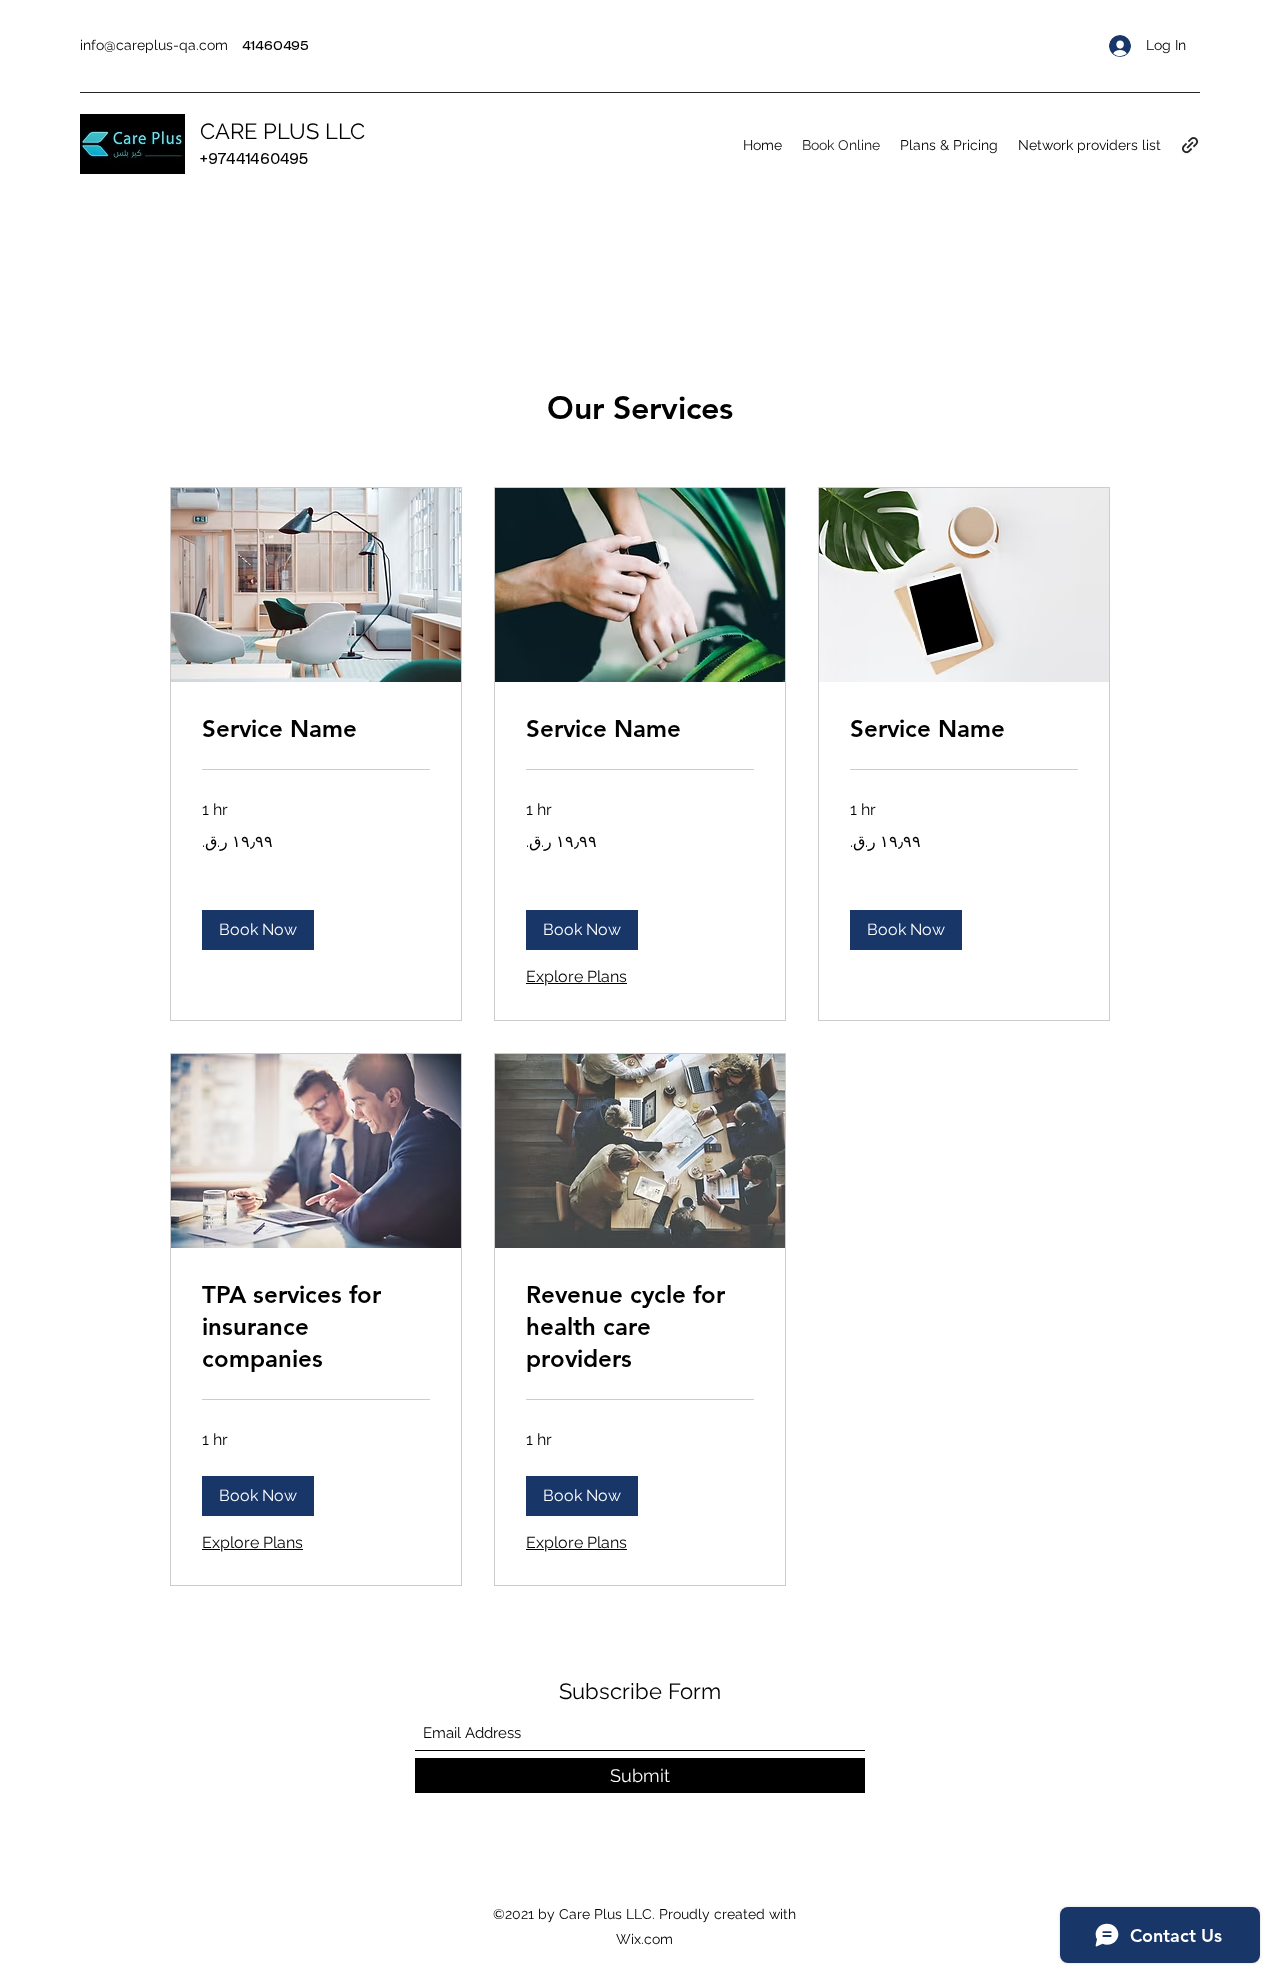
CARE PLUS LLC (282, 131)
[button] (258, 930)
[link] (316, 729)
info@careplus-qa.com (154, 45)
